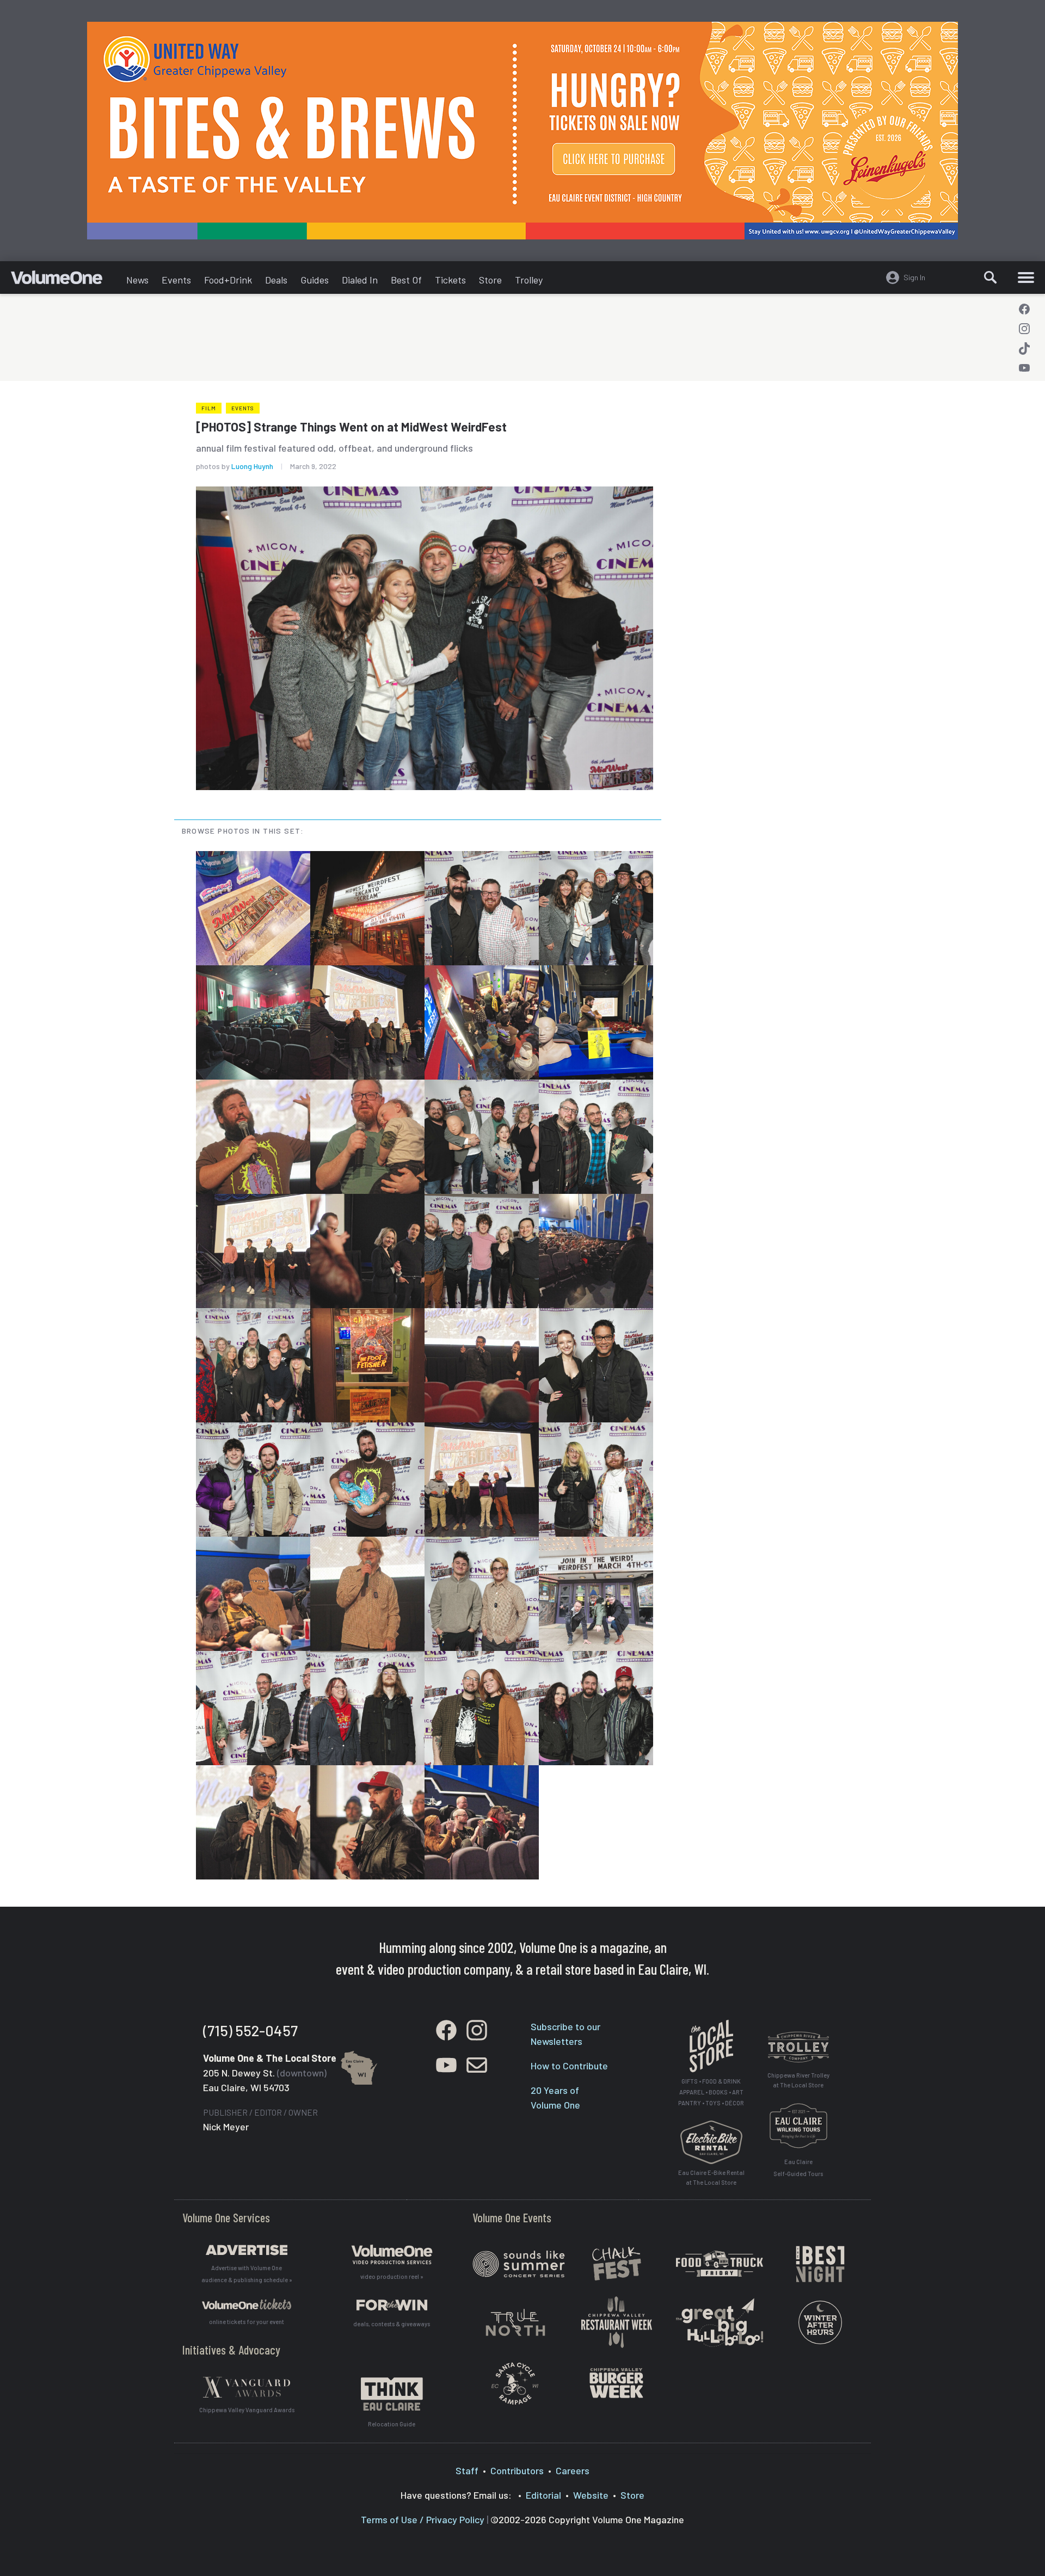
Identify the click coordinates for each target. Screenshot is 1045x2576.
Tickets (450, 280)
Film (209, 408)
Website (591, 2495)
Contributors (517, 2470)
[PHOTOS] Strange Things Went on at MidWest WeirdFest (351, 427)
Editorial (543, 2495)
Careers (573, 2470)
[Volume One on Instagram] (1024, 329)
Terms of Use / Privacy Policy (423, 2519)
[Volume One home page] (65, 280)
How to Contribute (569, 2066)
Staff (467, 2470)
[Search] (991, 278)
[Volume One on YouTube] (1024, 368)
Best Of (406, 280)
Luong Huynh (252, 466)
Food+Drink (228, 280)
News (137, 280)
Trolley (529, 280)
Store (490, 280)
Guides (315, 280)
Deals (276, 280)
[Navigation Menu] (1026, 278)
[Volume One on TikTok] (1024, 348)
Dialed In (360, 280)
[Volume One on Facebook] (1024, 309)
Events (176, 280)
